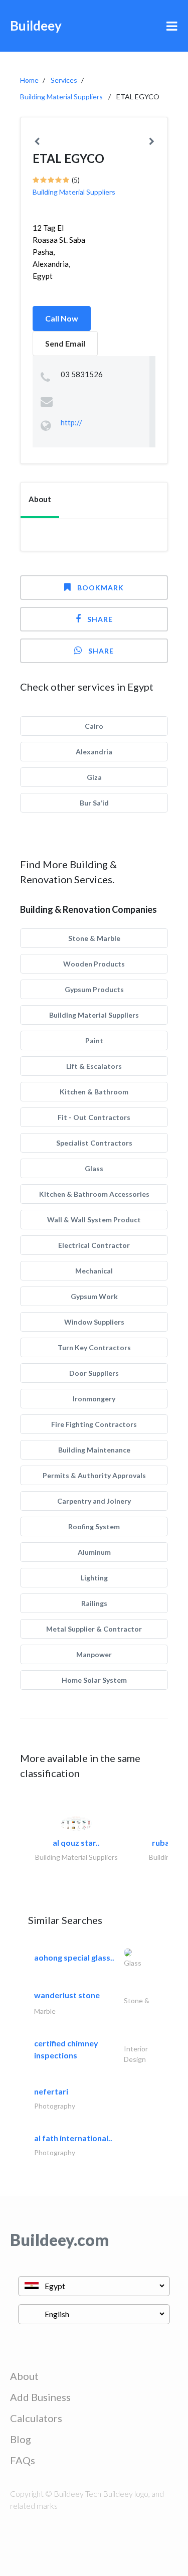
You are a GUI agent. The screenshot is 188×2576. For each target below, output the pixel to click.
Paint (94, 1040)
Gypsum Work (94, 1296)
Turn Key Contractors (94, 1347)
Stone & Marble (94, 938)
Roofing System (94, 1526)
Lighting (94, 1578)
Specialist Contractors (94, 1143)
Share (100, 619)
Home (29, 80)
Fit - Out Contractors (94, 1117)
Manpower (94, 1654)
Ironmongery (94, 1399)
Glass (94, 1168)
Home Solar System (94, 1680)
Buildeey (36, 26)
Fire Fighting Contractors (94, 1424)
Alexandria (94, 752)
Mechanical (94, 1271)
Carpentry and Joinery (94, 1501)
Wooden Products (94, 964)
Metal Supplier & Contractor (94, 1629)
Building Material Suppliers (61, 97)
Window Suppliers (94, 1322)
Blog (21, 2439)
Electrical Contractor (94, 1245)
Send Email (65, 343)
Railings (94, 1603)
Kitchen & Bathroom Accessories (94, 1194)
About (24, 2376)
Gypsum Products (94, 989)
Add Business (40, 2397)
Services (64, 80)
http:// (71, 422)
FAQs (23, 2460)
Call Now (62, 318)
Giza (94, 777)
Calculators (36, 2418)
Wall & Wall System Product (94, 1220)
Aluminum (94, 1552)
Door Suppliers (94, 1373)
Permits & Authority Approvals (94, 1475)
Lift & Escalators (94, 1066)
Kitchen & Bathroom (94, 1092)
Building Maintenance (94, 1450)
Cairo (94, 726)
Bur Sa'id (94, 803)
